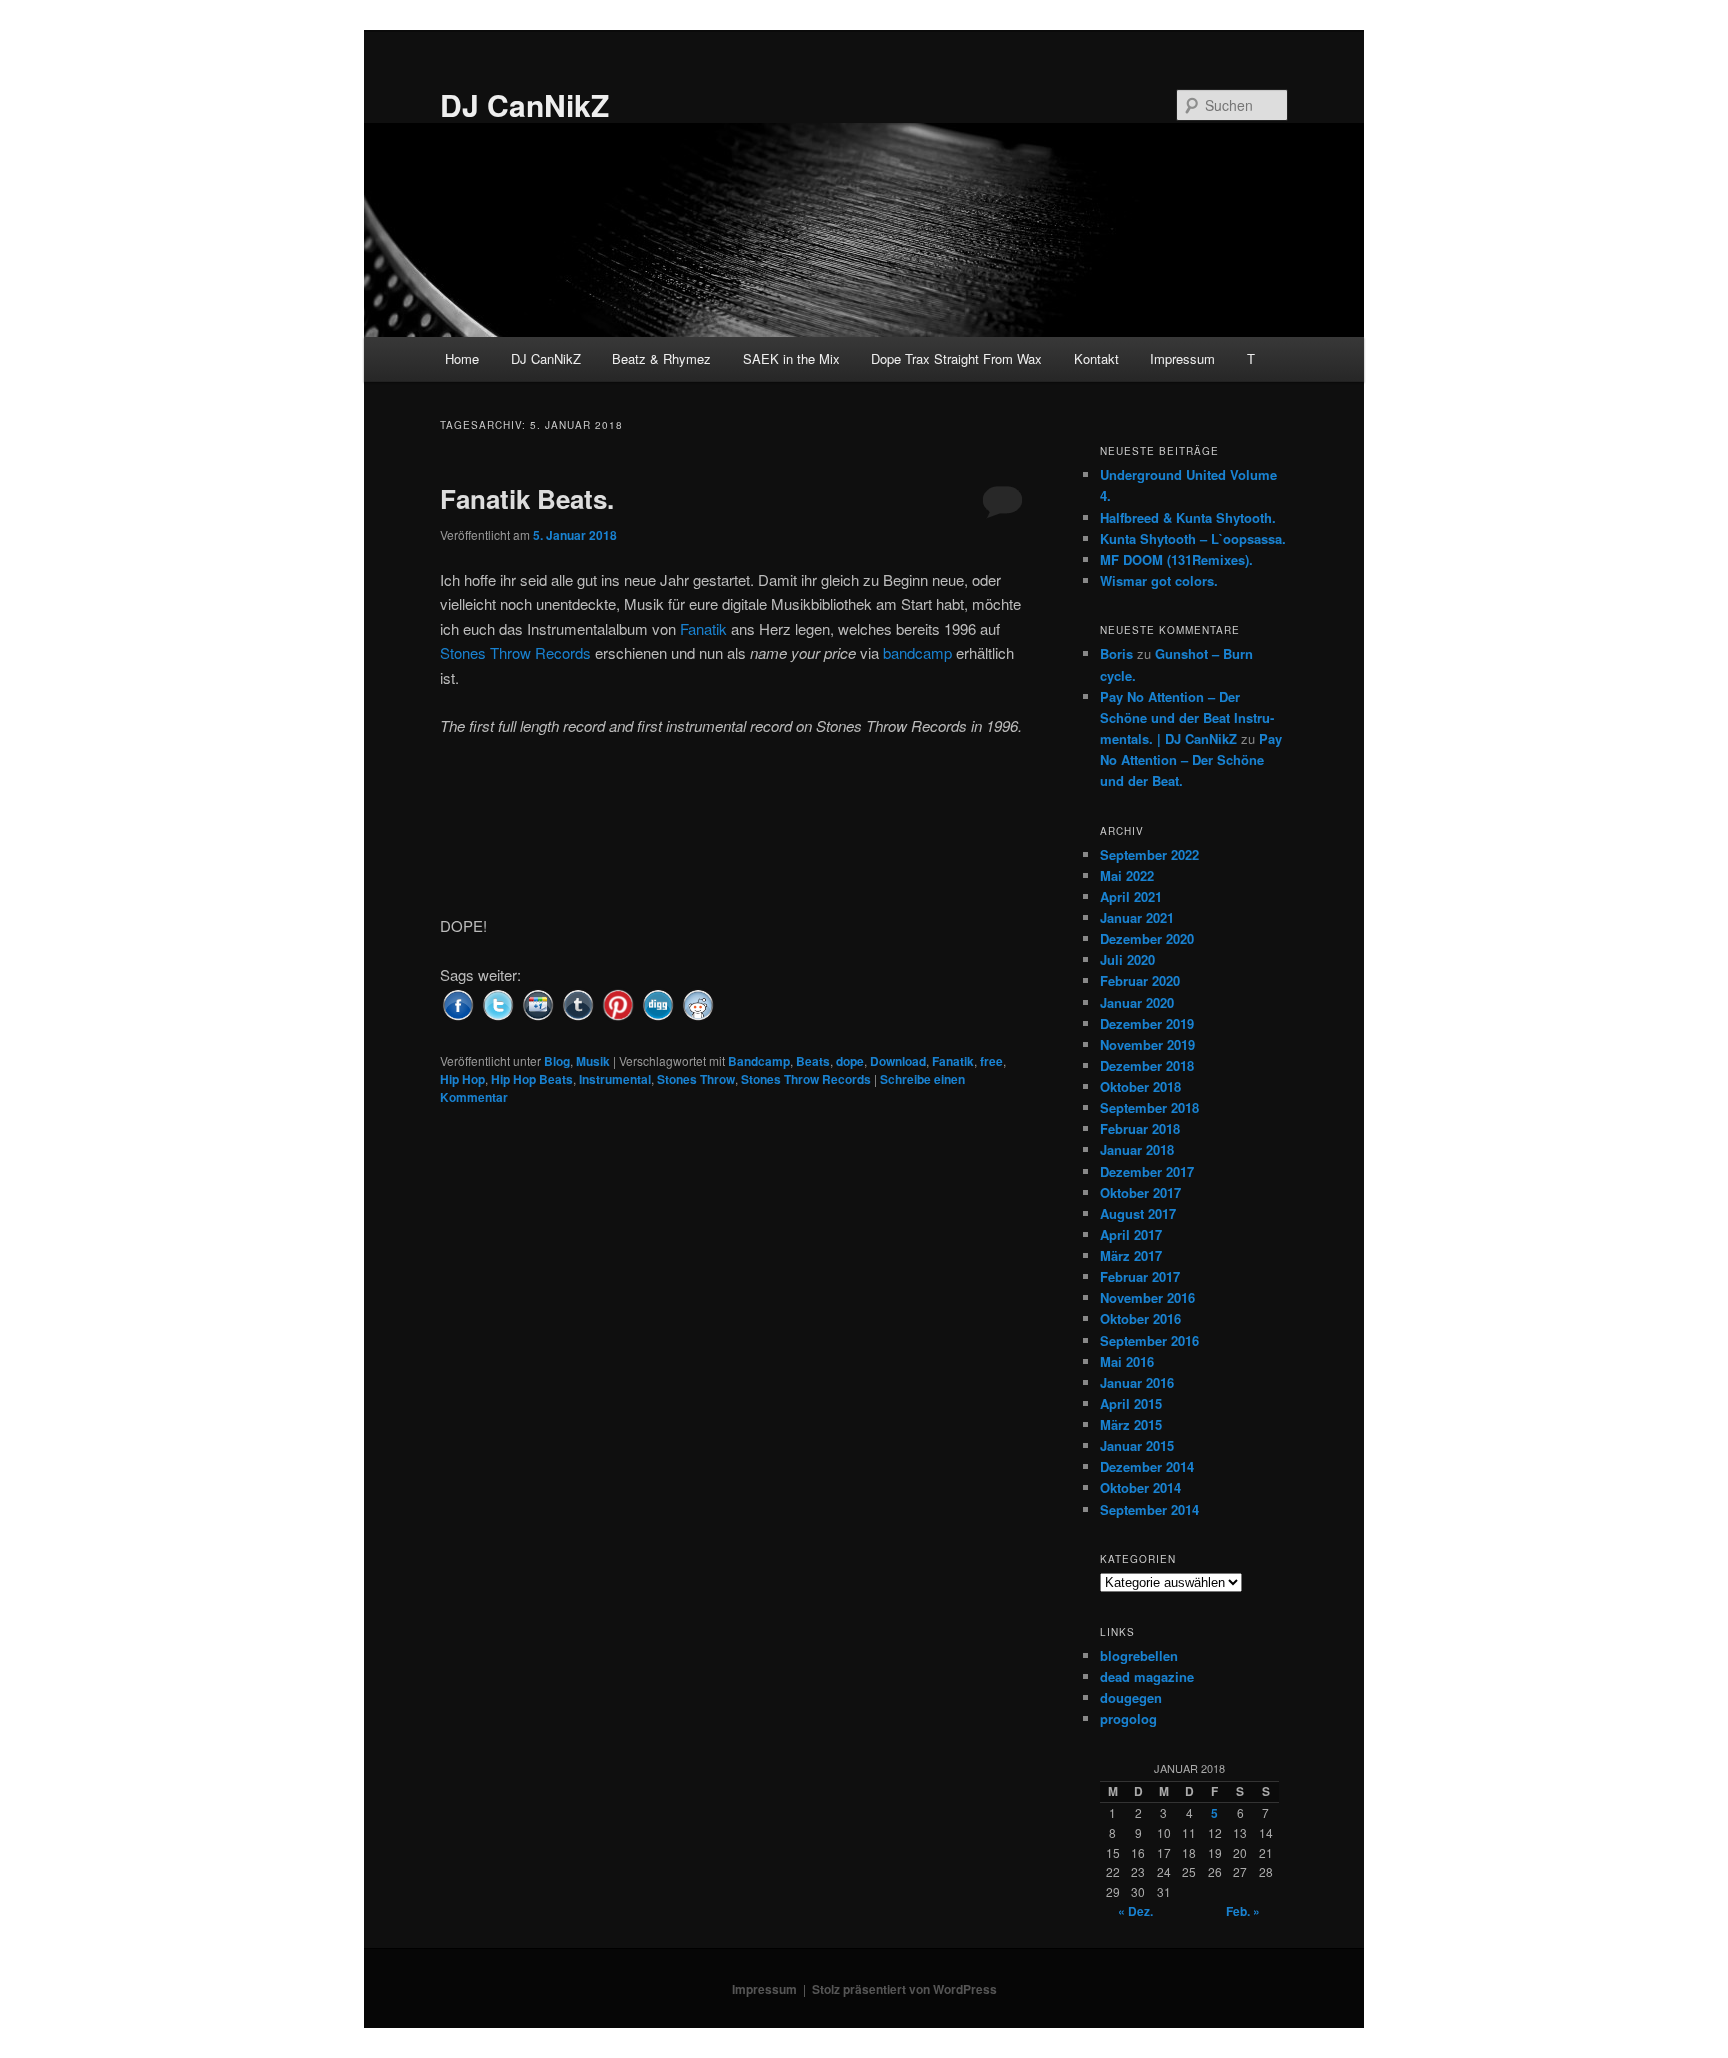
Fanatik (703, 628)
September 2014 (1149, 1509)
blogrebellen (1139, 1655)
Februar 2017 (1140, 1276)
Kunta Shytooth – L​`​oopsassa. (1193, 538)
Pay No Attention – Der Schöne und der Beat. (1191, 759)
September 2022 (1149, 854)
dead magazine (1147, 1676)
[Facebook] (458, 1002)
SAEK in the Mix (791, 358)
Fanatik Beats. (527, 498)
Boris (1116, 653)
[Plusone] (538, 1002)
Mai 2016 (1127, 1361)
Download (898, 1061)
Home (462, 358)
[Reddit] (698, 1002)
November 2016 (1147, 1297)
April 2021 (1131, 896)
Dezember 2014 (1147, 1466)
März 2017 (1131, 1255)
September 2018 (1149, 1107)
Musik (593, 1061)
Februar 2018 (1140, 1128)
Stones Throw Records (515, 652)
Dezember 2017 (1147, 1171)
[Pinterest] (618, 1002)
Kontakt (1096, 358)
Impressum (1182, 358)
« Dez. (1135, 1911)
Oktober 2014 (1140, 1487)
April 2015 (1131, 1403)
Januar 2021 (1137, 917)
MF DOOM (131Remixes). (1176, 559)
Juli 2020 (1127, 959)
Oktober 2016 (1140, 1318)
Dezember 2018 (1147, 1065)
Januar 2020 (1137, 1002)
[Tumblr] (578, 1002)
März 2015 (1131, 1424)
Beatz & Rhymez (661, 358)
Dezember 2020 (1147, 938)
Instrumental (615, 1079)
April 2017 (1131, 1234)
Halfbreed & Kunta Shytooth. (1188, 517)
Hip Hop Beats (532, 1079)
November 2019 (1147, 1044)
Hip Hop (462, 1079)
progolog (1128, 1718)
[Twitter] (498, 1002)
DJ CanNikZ (524, 104)
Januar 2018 (1137, 1149)
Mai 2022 (1127, 875)
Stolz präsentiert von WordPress (904, 1989)
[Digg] (658, 1002)
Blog (557, 1061)
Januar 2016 (1137, 1382)
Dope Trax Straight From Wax (956, 358)
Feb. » (1243, 1911)
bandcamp (917, 652)
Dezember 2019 (1147, 1023)
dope (850, 1061)
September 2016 (1149, 1340)
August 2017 (1138, 1213)
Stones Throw (696, 1079)
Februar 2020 (1140, 980)
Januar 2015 (1137, 1445)
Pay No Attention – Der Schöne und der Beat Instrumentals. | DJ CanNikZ (1187, 717)
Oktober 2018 (1140, 1086)
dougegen (1131, 1697)
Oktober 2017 (1140, 1192)
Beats (813, 1061)
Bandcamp (759, 1061)
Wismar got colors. (1159, 580)
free (991, 1061)
